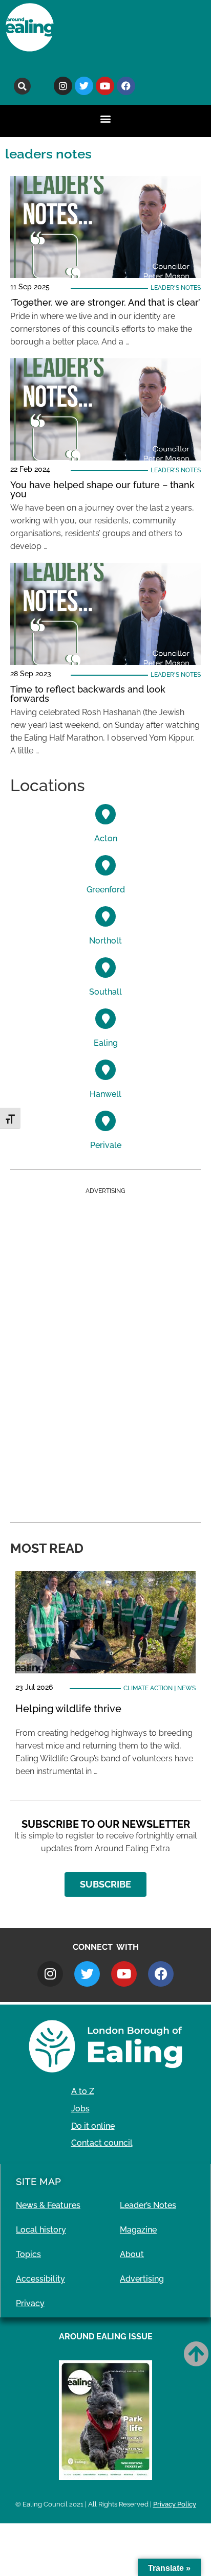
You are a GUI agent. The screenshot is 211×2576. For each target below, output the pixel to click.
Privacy (30, 2303)
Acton (106, 838)
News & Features (48, 2205)
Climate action (148, 1688)
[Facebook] (126, 86)
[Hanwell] (105, 1070)
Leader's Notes (176, 288)
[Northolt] (105, 916)
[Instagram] (63, 86)
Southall (105, 992)
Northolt (105, 941)
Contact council (102, 2143)
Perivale (106, 1145)
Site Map (38, 2181)
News (186, 1688)
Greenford (106, 890)
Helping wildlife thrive (68, 1709)
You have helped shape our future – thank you (102, 489)
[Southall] (105, 968)
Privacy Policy (175, 2504)
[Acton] (105, 814)
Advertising (142, 2279)
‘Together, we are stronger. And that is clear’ (105, 302)
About (132, 2254)
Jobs (80, 2109)
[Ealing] (105, 1019)
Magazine (138, 2230)
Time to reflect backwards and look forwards (88, 694)
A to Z (83, 2091)
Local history (41, 2230)
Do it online (93, 2126)
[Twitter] (84, 86)
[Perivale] (105, 1121)
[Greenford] (105, 865)
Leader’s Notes (148, 2205)
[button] (22, 86)
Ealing (106, 1043)
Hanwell (105, 1094)
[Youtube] (105, 86)
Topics (28, 2254)
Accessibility (40, 2279)
